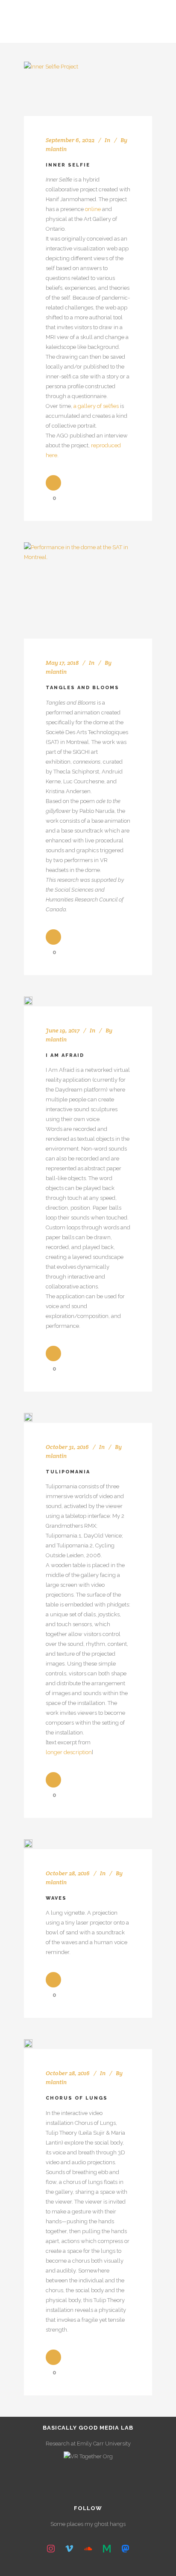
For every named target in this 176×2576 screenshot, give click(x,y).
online (93, 209)
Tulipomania (68, 1472)
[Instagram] (51, 2549)
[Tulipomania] (28, 1417)
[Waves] (28, 1844)
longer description (69, 1752)
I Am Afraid (65, 1055)
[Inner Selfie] (51, 89)
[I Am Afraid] (28, 1001)
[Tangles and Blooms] (88, 590)
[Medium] (107, 2549)
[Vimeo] (70, 2549)
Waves (56, 1898)
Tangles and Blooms (82, 688)
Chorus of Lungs (77, 2098)
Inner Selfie (68, 165)
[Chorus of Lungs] (28, 2044)
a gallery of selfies (96, 406)
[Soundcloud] (88, 2549)
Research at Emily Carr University (88, 2444)
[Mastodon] (125, 2549)
